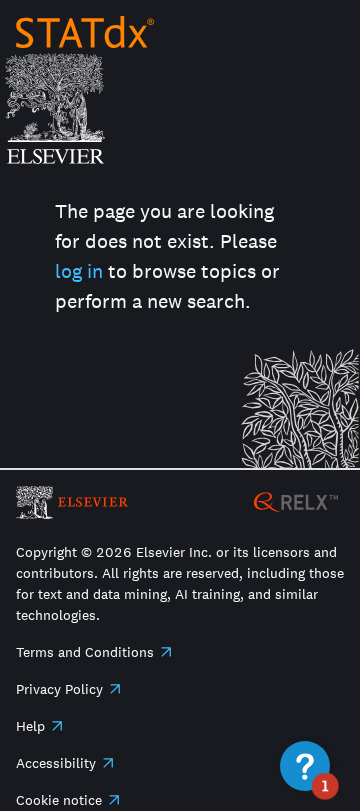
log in (79, 271)
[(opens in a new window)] (296, 500)
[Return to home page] (85, 32)
